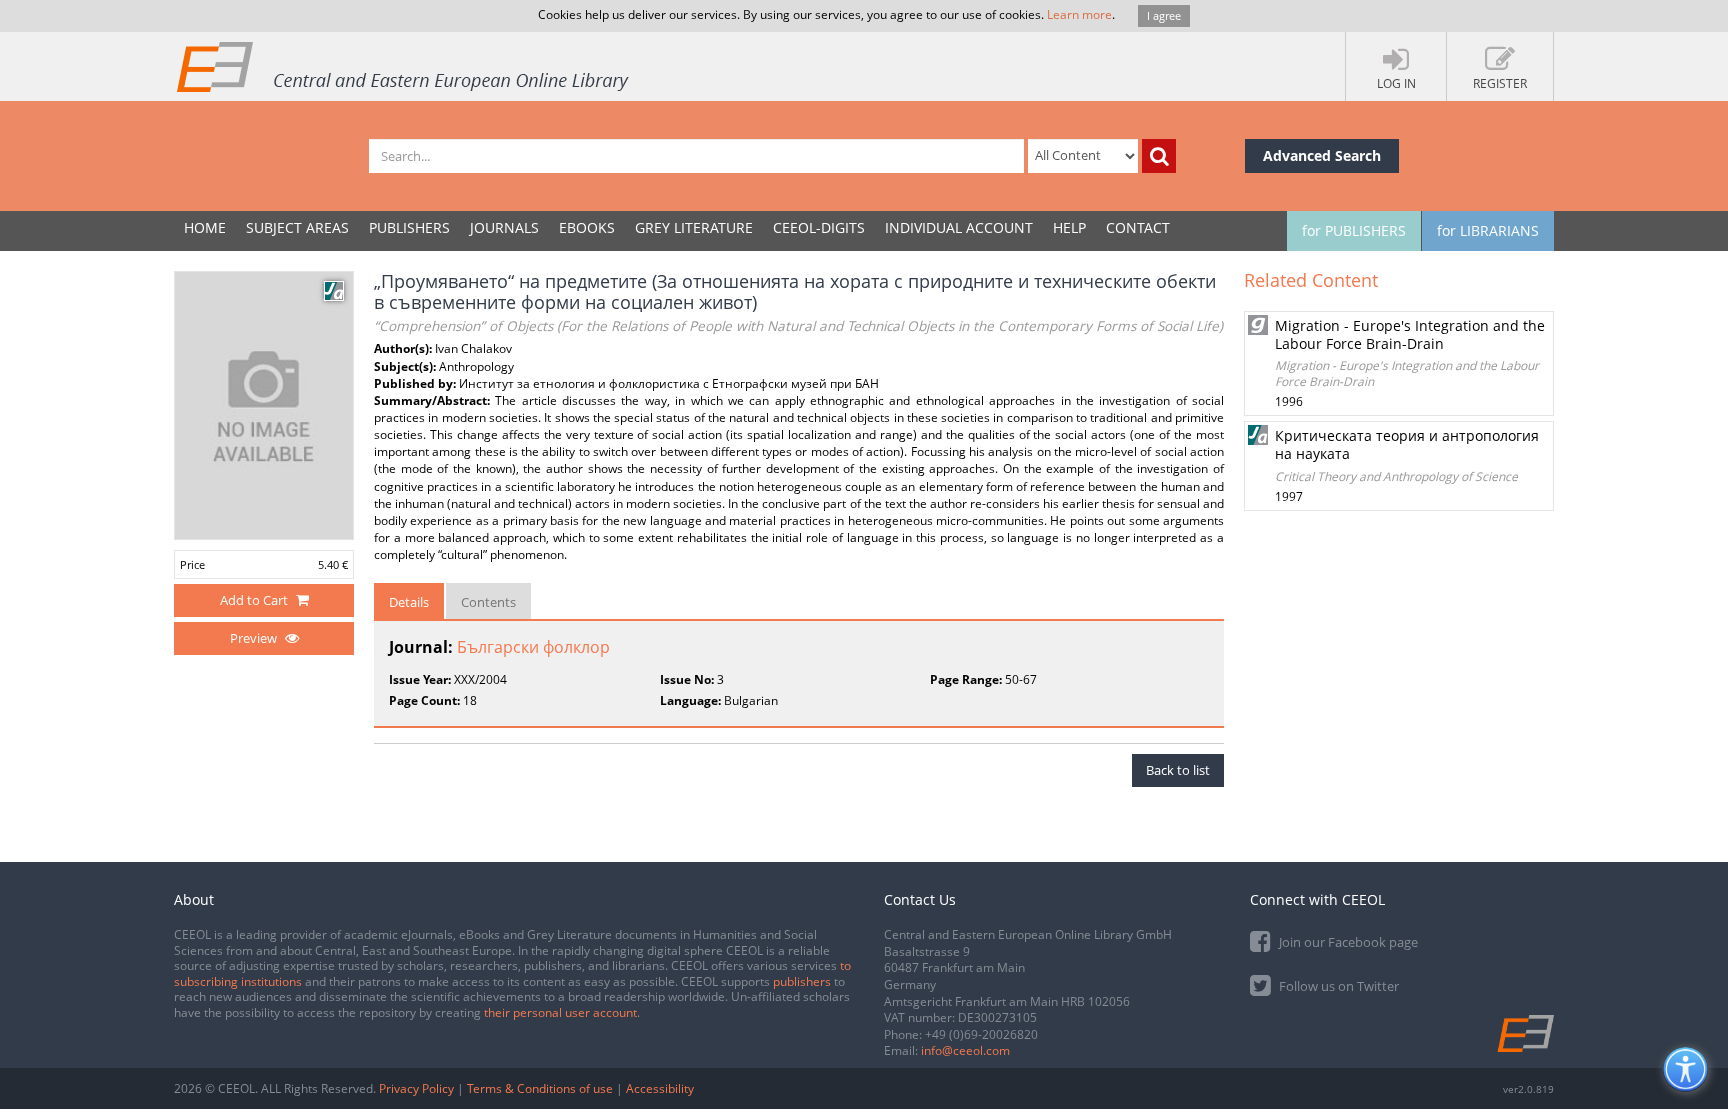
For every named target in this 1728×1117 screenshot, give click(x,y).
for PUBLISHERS (1354, 230)
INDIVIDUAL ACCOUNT (959, 227)
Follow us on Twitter (1337, 986)
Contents (488, 602)
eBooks (587, 227)
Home (205, 227)
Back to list (1178, 770)
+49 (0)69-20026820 (981, 1034)
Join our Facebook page (1347, 942)
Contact (1138, 227)
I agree (1164, 15)
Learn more (1079, 14)
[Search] (1159, 156)
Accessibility (660, 1088)
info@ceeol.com (965, 1050)
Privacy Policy (416, 1088)
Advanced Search (1322, 155)
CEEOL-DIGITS (819, 227)
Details (409, 602)
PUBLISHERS (409, 227)
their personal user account (560, 1012)
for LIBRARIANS (1488, 230)
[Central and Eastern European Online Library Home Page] (404, 66)
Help (1069, 227)
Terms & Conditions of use (540, 1088)
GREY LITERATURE (694, 227)
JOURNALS (504, 227)
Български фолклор (533, 647)
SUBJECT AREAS (297, 227)
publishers (802, 981)
